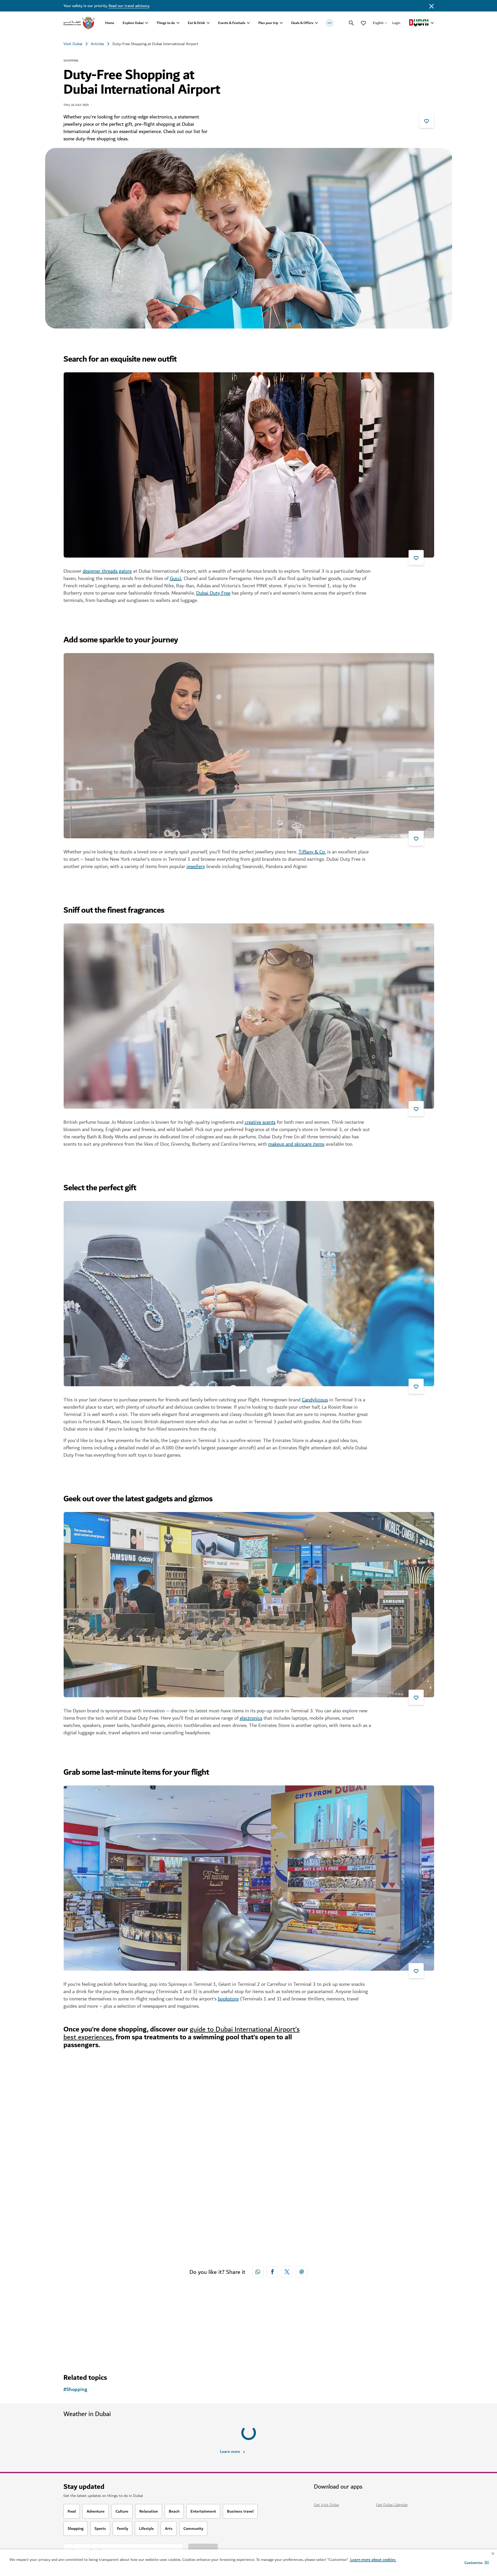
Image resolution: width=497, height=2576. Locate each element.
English (378, 23)
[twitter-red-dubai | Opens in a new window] (287, 2272)
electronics (251, 1718)
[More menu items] (330, 23)
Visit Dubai (73, 44)
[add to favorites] (427, 121)
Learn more (230, 2428)
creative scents (260, 1122)
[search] (351, 23)
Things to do (166, 23)
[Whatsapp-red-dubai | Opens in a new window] (258, 2272)
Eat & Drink (196, 23)
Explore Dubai (133, 23)
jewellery (196, 866)
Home (110, 23)
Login (396, 23)
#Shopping (75, 2390)
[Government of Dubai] (79, 23)
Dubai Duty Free (213, 593)
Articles (97, 44)
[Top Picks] (363, 23)
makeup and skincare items (296, 1144)
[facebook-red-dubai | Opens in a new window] (272, 2272)
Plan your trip (268, 23)
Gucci (176, 578)
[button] (477, 2563)
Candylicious (315, 1400)
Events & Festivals (232, 23)
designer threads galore (107, 571)
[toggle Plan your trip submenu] (281, 23)
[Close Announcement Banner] (432, 6)
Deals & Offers (302, 23)
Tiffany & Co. (312, 852)
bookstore (228, 1999)
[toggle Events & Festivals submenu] (248, 23)
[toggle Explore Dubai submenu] (147, 23)
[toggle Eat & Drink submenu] (208, 23)
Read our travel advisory (129, 6)
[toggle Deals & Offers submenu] (316, 23)
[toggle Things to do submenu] (178, 23)
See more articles (90, 2339)
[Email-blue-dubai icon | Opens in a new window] (302, 2272)
